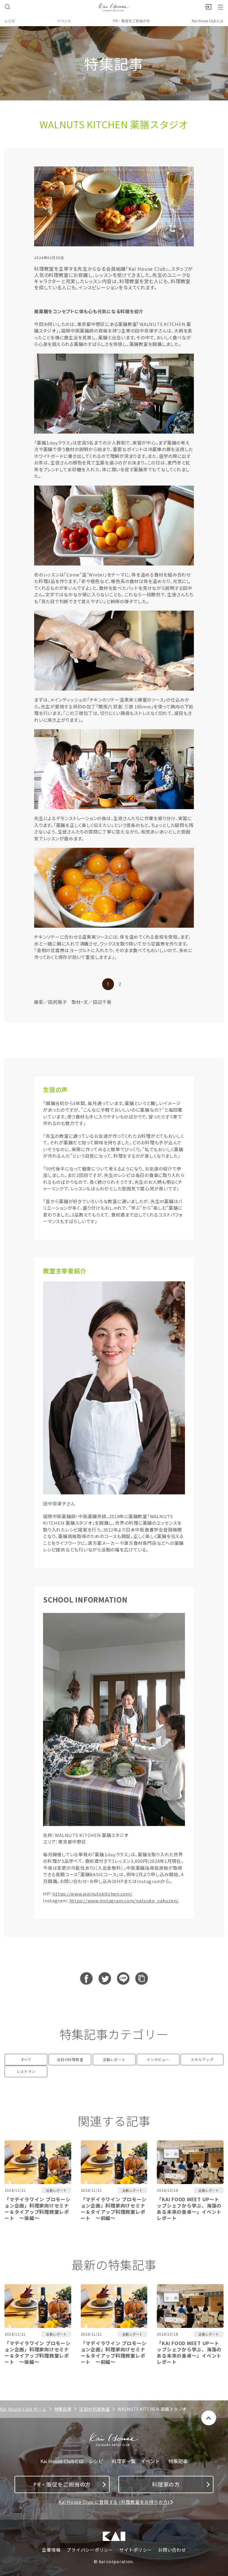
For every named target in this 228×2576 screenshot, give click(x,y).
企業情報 (51, 2550)
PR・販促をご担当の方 (132, 21)
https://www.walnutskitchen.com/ (92, 1894)
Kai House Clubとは (208, 21)
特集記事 (63, 2409)
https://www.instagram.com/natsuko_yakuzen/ (124, 1900)
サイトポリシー (136, 2550)
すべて (26, 2059)
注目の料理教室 (70, 2059)
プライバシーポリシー (90, 2550)
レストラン (26, 2071)
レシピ (10, 21)
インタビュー (158, 2059)
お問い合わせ (172, 2550)
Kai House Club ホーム (23, 2409)
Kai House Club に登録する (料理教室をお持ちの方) (114, 2502)
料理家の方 (166, 2484)
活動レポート (114, 2059)
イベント (64, 21)
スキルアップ (202, 2059)
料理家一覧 (124, 2461)
